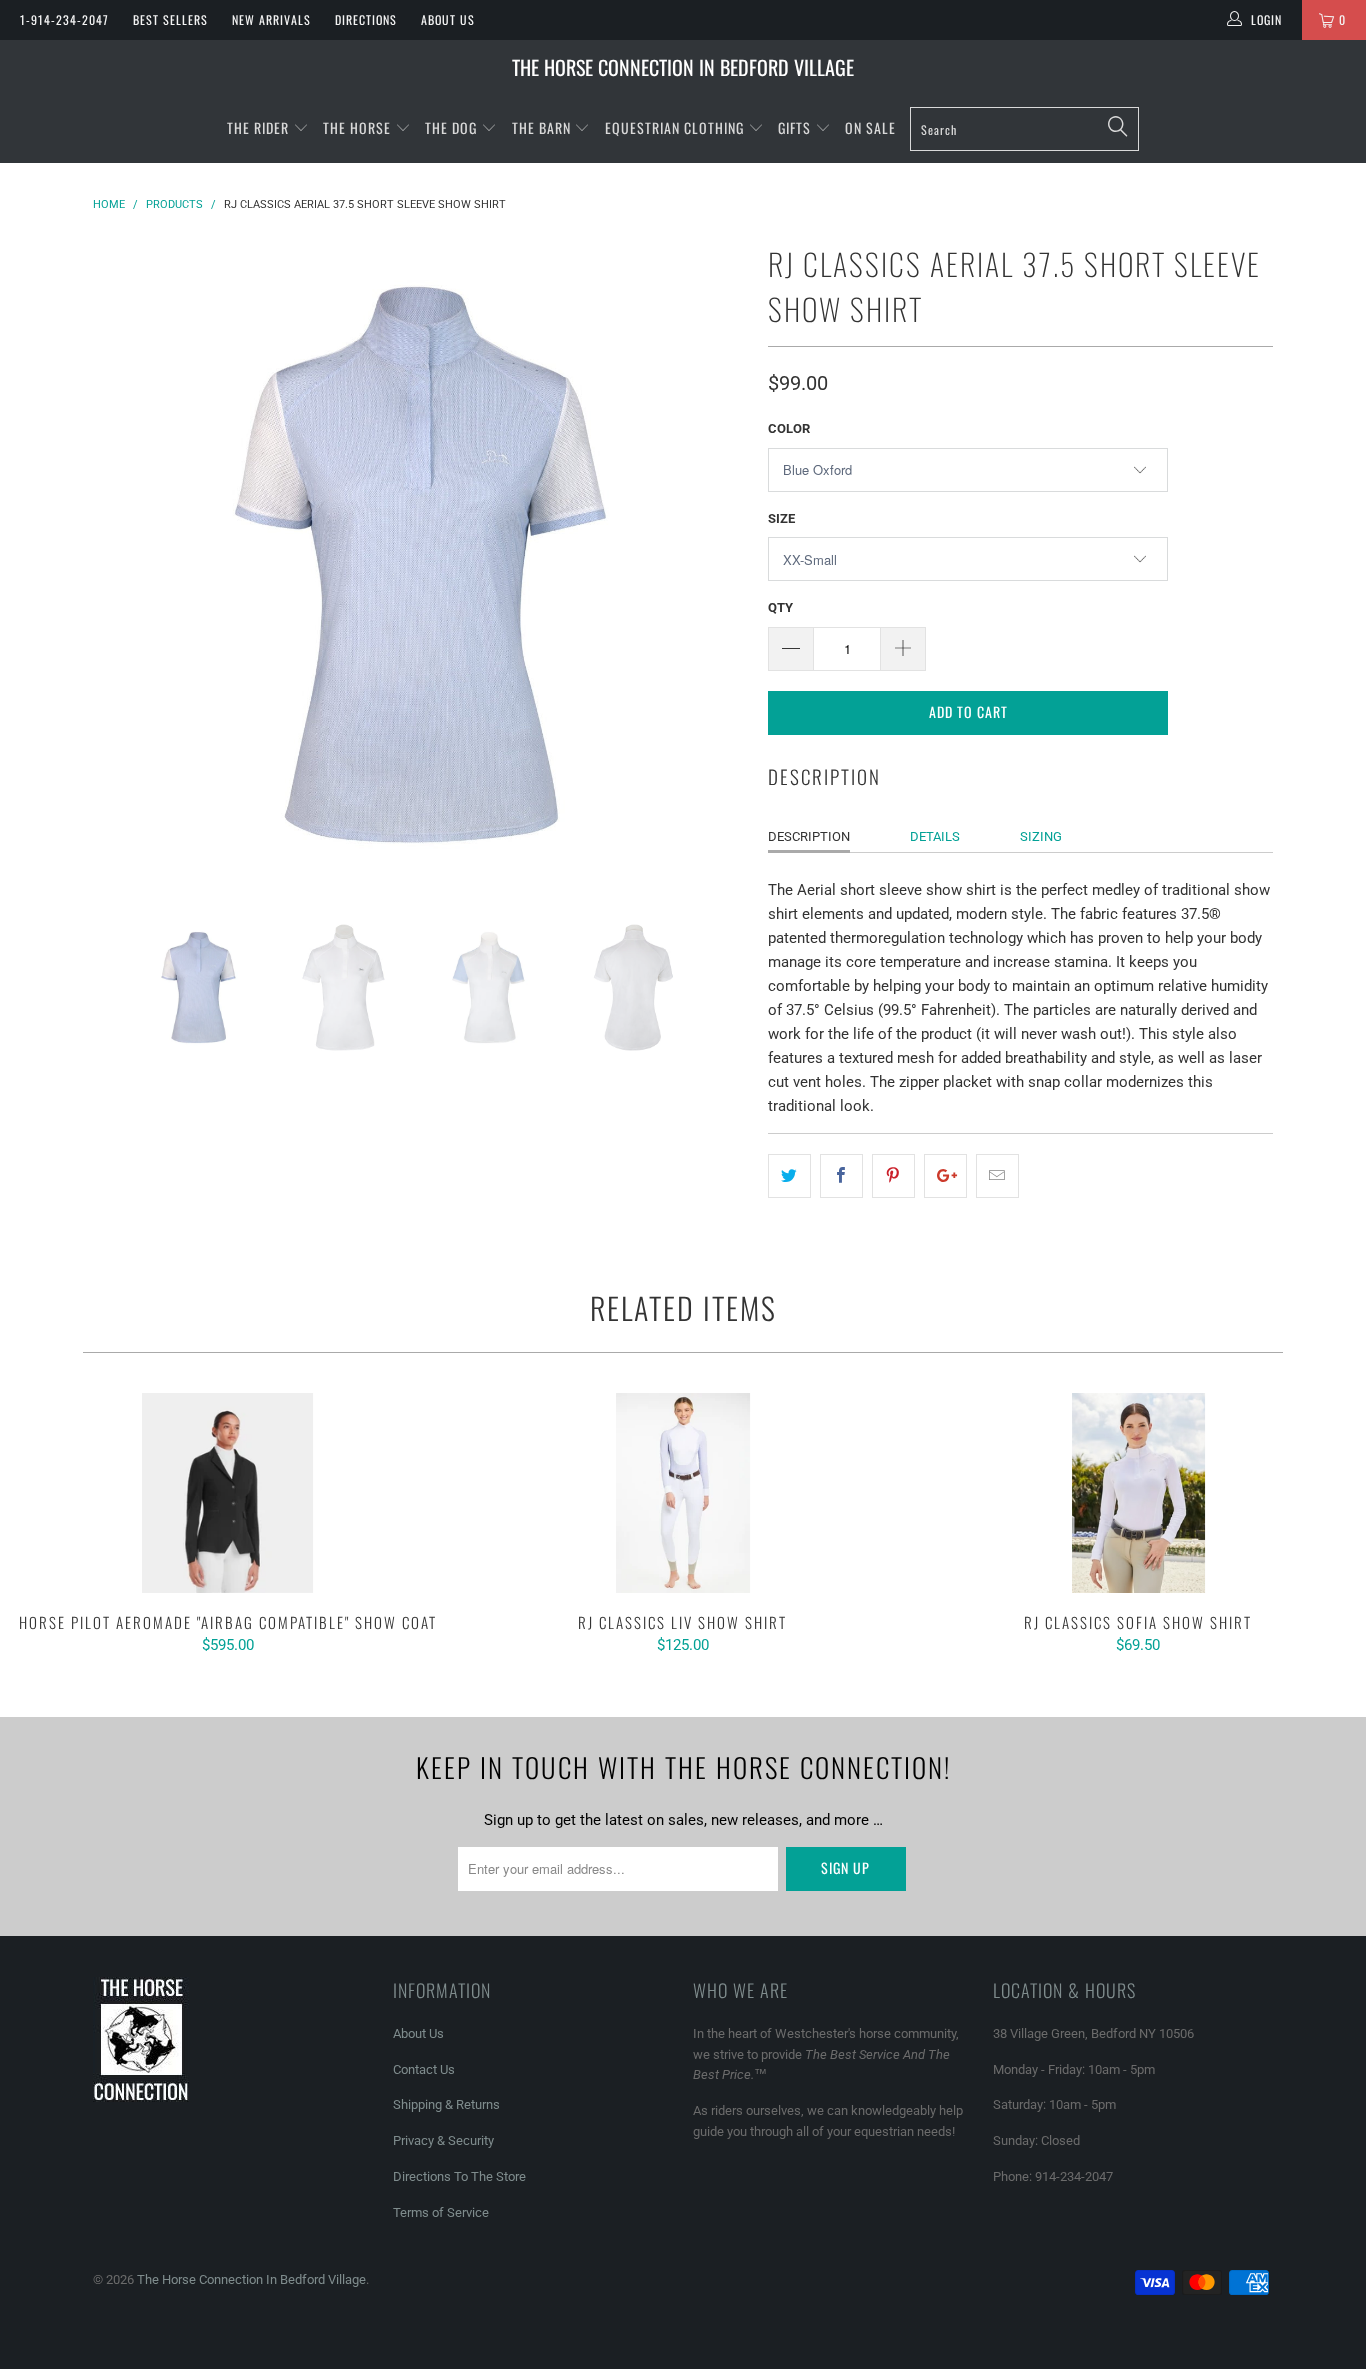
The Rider (258, 127)
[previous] (128, 564)
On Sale (870, 127)
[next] (713, 564)
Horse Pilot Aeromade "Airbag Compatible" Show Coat (227, 1493)
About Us (448, 19)
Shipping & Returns (446, 2104)
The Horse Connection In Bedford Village (683, 67)
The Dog (453, 127)
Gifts (796, 127)
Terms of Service (441, 2212)
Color (789, 428)
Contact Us (424, 2069)
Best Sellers (170, 19)
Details (935, 836)
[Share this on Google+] (945, 1176)
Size (781, 518)
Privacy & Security (443, 2140)
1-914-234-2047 (64, 19)
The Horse (357, 127)
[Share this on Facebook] (841, 1176)
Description (809, 836)
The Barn (541, 127)
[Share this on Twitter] (789, 1176)
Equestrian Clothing (676, 127)
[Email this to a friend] (997, 1176)
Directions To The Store (459, 2176)
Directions (366, 19)
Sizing (1041, 836)
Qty (780, 607)
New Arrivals (271, 19)
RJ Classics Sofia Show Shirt (1138, 1493)
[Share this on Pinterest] (893, 1176)
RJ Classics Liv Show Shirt (682, 1493)
